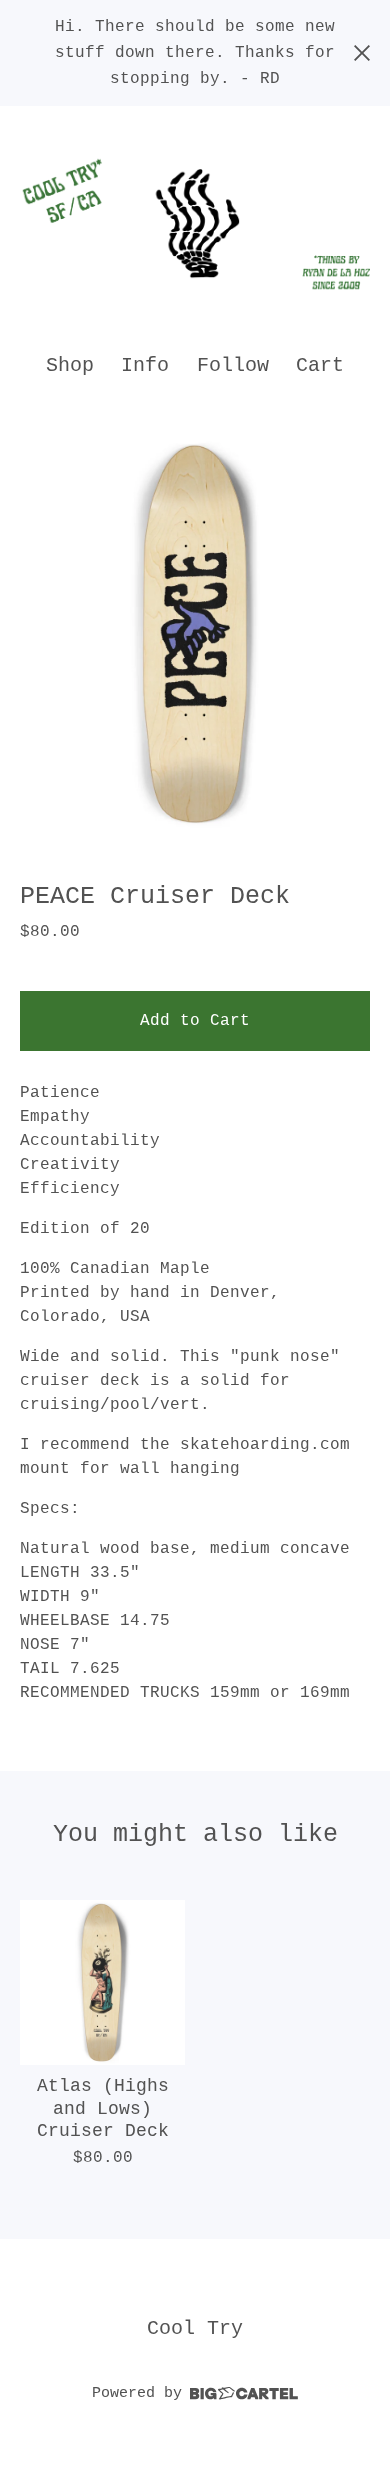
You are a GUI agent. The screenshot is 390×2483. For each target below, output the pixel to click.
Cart (321, 364)
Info (145, 365)
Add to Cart (195, 1021)
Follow (233, 365)
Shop (70, 365)
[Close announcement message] (362, 53)
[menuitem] (70, 365)
